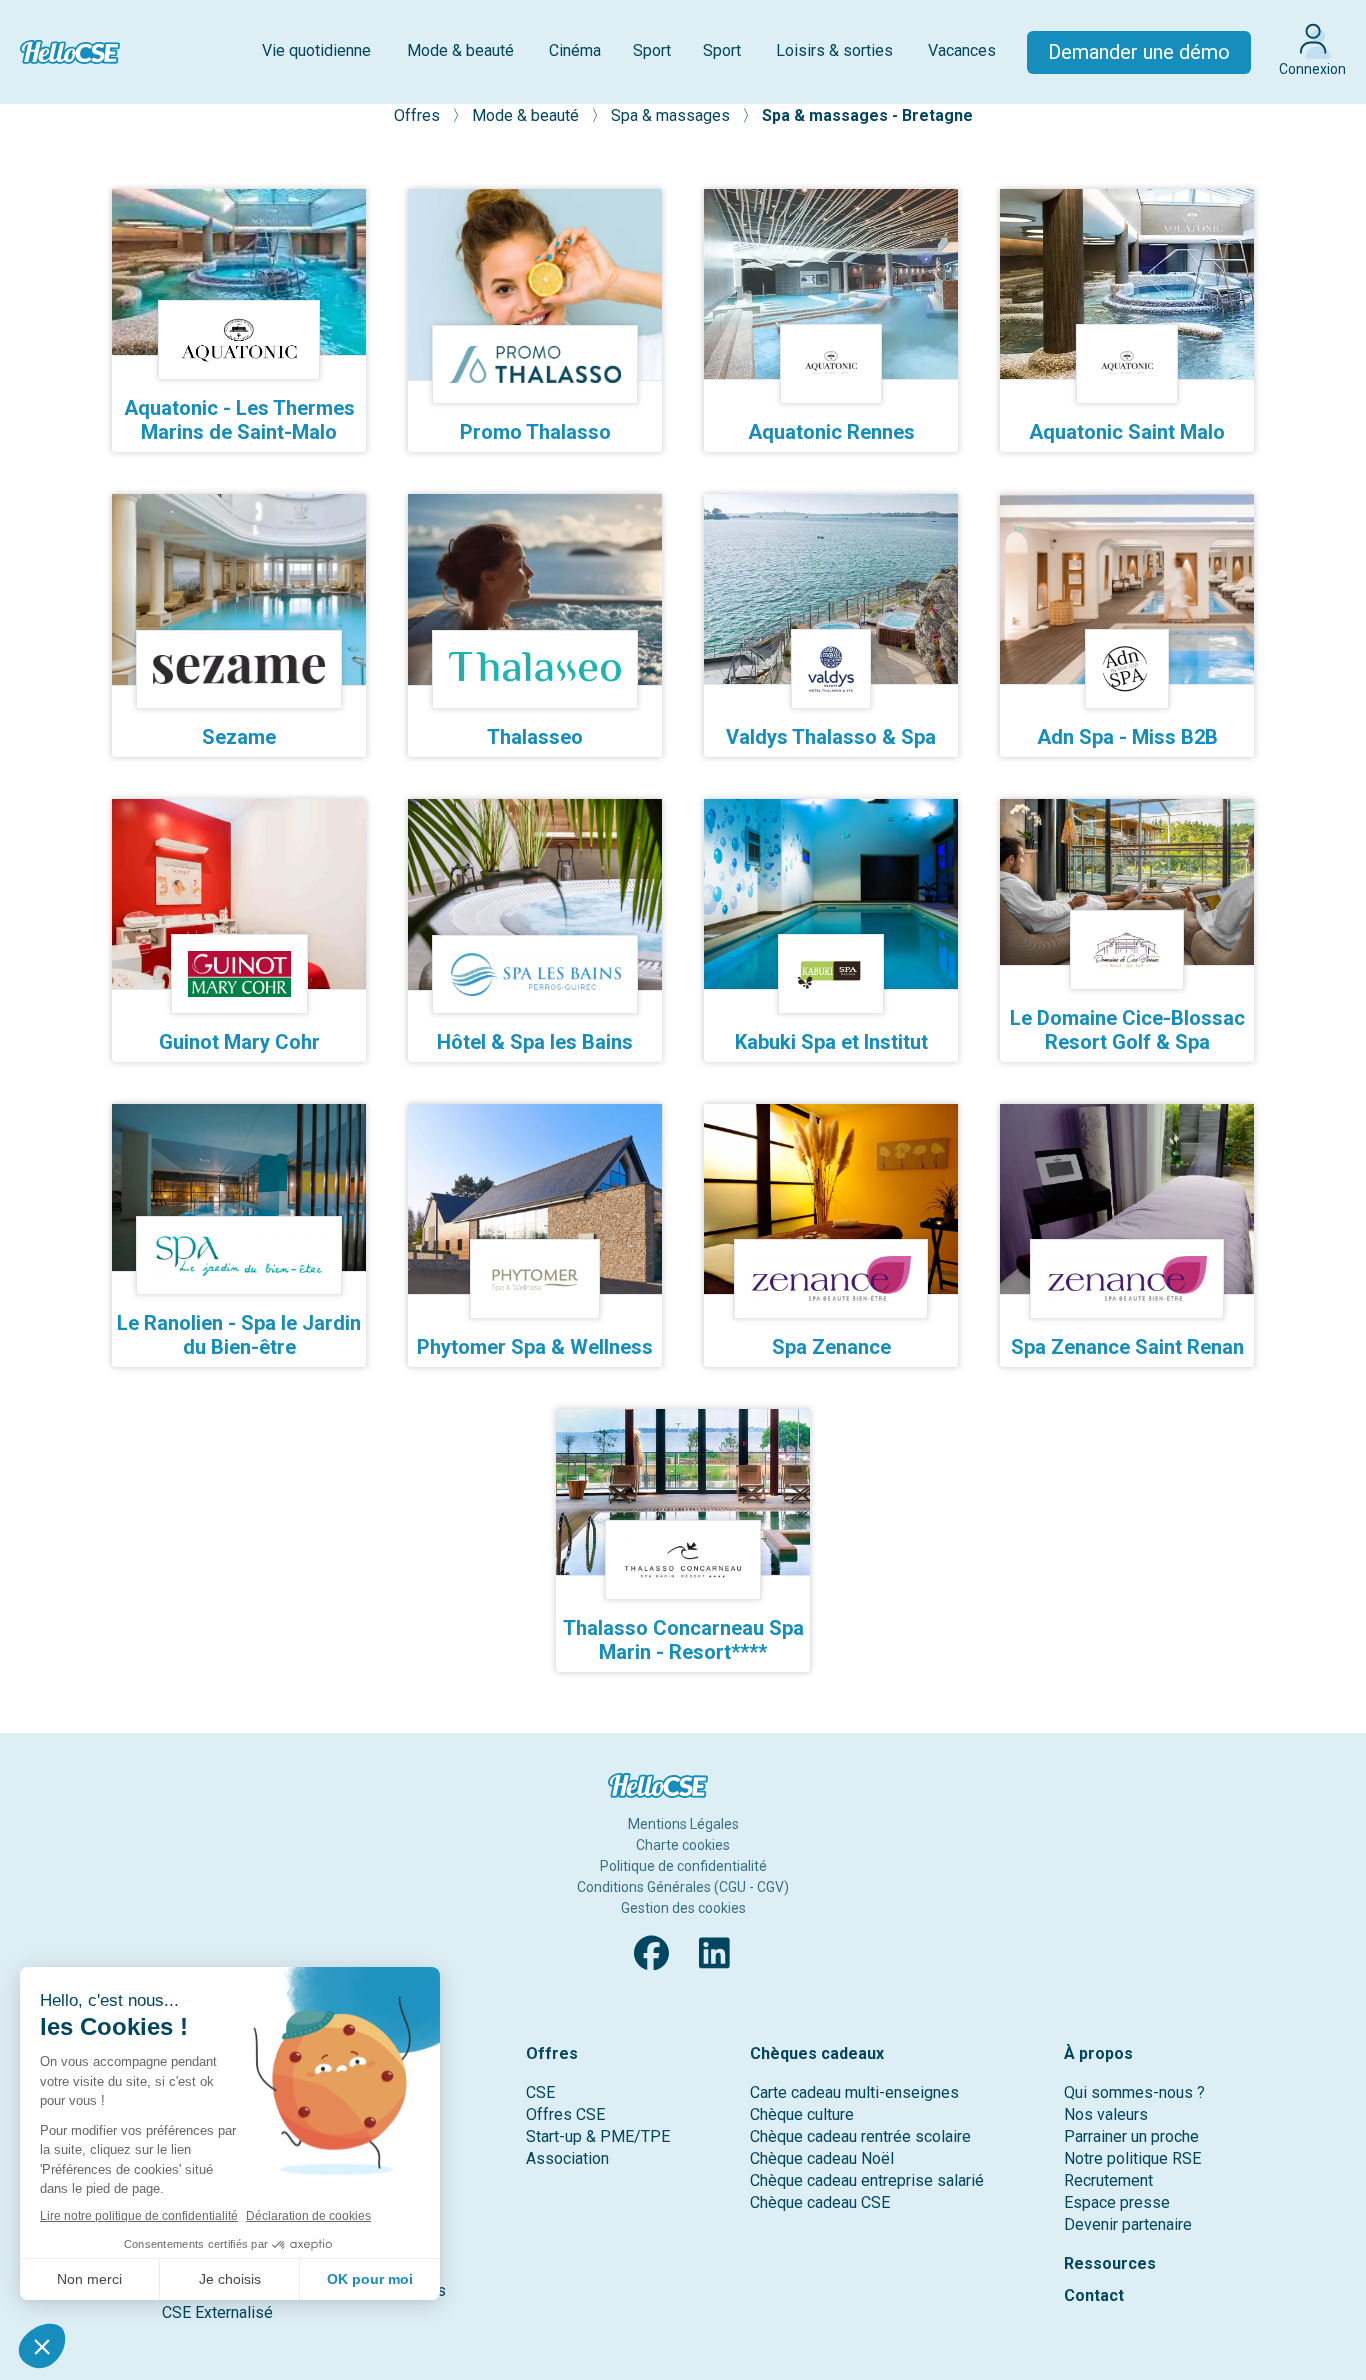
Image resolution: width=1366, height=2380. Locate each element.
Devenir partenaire (1128, 2224)
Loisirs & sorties (834, 50)
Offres (419, 115)
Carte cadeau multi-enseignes (854, 2092)
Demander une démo (1139, 52)
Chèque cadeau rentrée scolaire (860, 2136)
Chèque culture (802, 2114)
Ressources (1110, 2263)
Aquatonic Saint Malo (1127, 432)
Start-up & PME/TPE (598, 2136)
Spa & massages (672, 115)
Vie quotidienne (316, 50)
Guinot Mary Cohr (239, 1042)
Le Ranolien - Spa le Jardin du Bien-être (239, 1335)
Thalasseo (535, 737)
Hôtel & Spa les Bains (535, 1042)
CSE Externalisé (217, 2312)
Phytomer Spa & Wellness (535, 1347)
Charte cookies (683, 1845)
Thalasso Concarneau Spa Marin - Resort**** (683, 1640)
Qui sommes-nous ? (1134, 2092)
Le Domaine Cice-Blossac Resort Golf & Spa (1127, 1030)
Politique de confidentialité (683, 1866)
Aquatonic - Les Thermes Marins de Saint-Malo (239, 420)
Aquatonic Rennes (831, 432)
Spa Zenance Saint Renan (1127, 1347)
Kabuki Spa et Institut (831, 1042)
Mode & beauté (460, 50)
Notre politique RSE (1132, 2158)
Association (567, 2158)
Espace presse (1117, 2202)
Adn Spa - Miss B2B (1127, 737)
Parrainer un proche (1131, 2136)
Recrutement (1108, 2180)
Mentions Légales (683, 1824)
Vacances (962, 50)
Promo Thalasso (535, 432)
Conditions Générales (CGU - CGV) (683, 1887)
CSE (540, 2092)
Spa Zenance (831, 1347)
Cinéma (575, 50)
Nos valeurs (1106, 2114)
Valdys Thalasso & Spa (831, 737)
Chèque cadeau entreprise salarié (867, 2180)
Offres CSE (565, 2114)
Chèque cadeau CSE (820, 2202)
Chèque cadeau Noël (822, 2158)
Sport (652, 50)
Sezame (239, 737)
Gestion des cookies (683, 1908)
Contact (1094, 2295)
